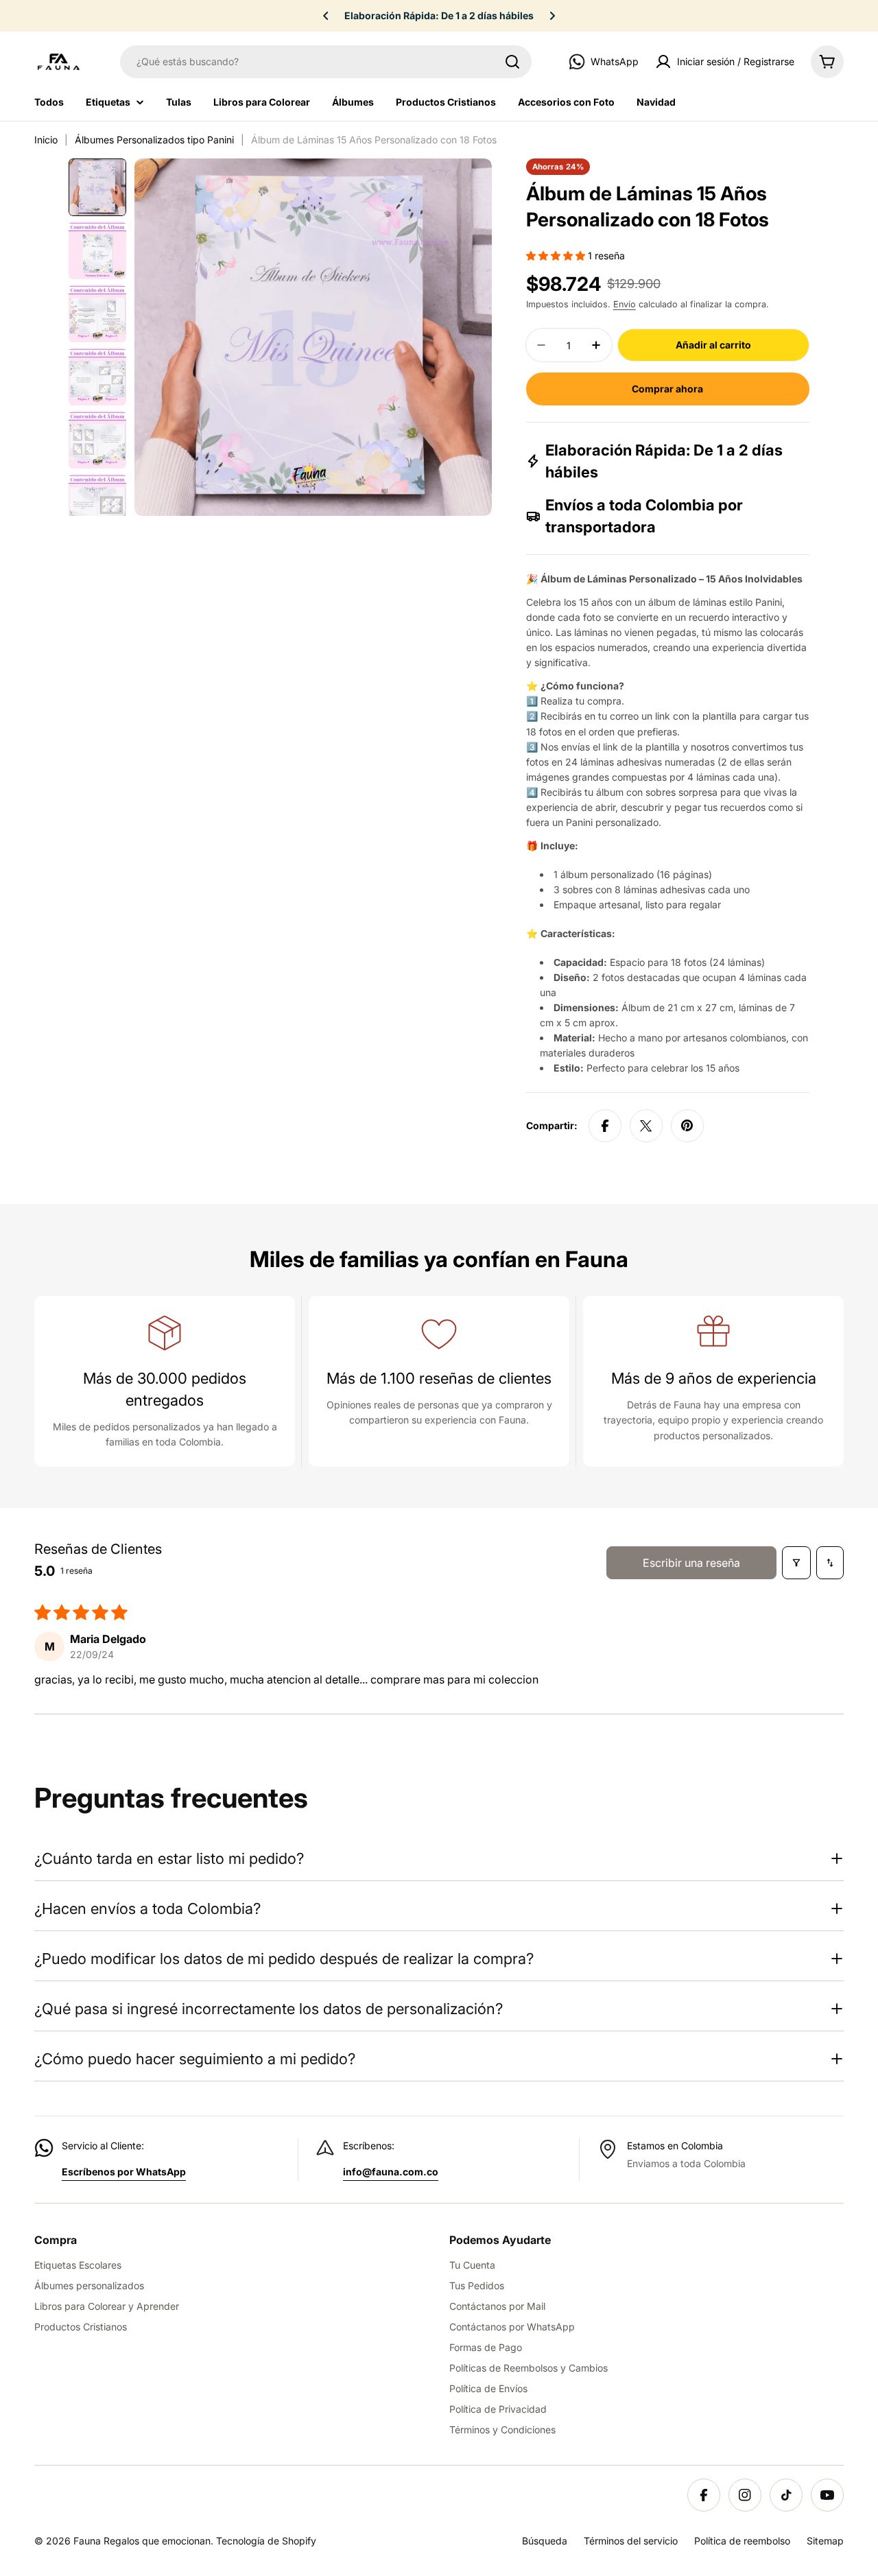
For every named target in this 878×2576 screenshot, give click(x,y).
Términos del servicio (631, 2541)
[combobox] (326, 62)
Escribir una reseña (691, 1563)
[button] (326, 16)
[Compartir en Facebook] (605, 1126)
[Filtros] (796, 1563)
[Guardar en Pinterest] (687, 1126)
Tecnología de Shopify (266, 2541)
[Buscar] (512, 62)
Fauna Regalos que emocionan (142, 2541)
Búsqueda (545, 2541)
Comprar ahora (667, 389)
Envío (625, 304)
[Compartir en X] (646, 1126)
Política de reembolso (742, 2541)
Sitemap (825, 2541)
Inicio (46, 140)
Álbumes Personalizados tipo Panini (154, 140)
